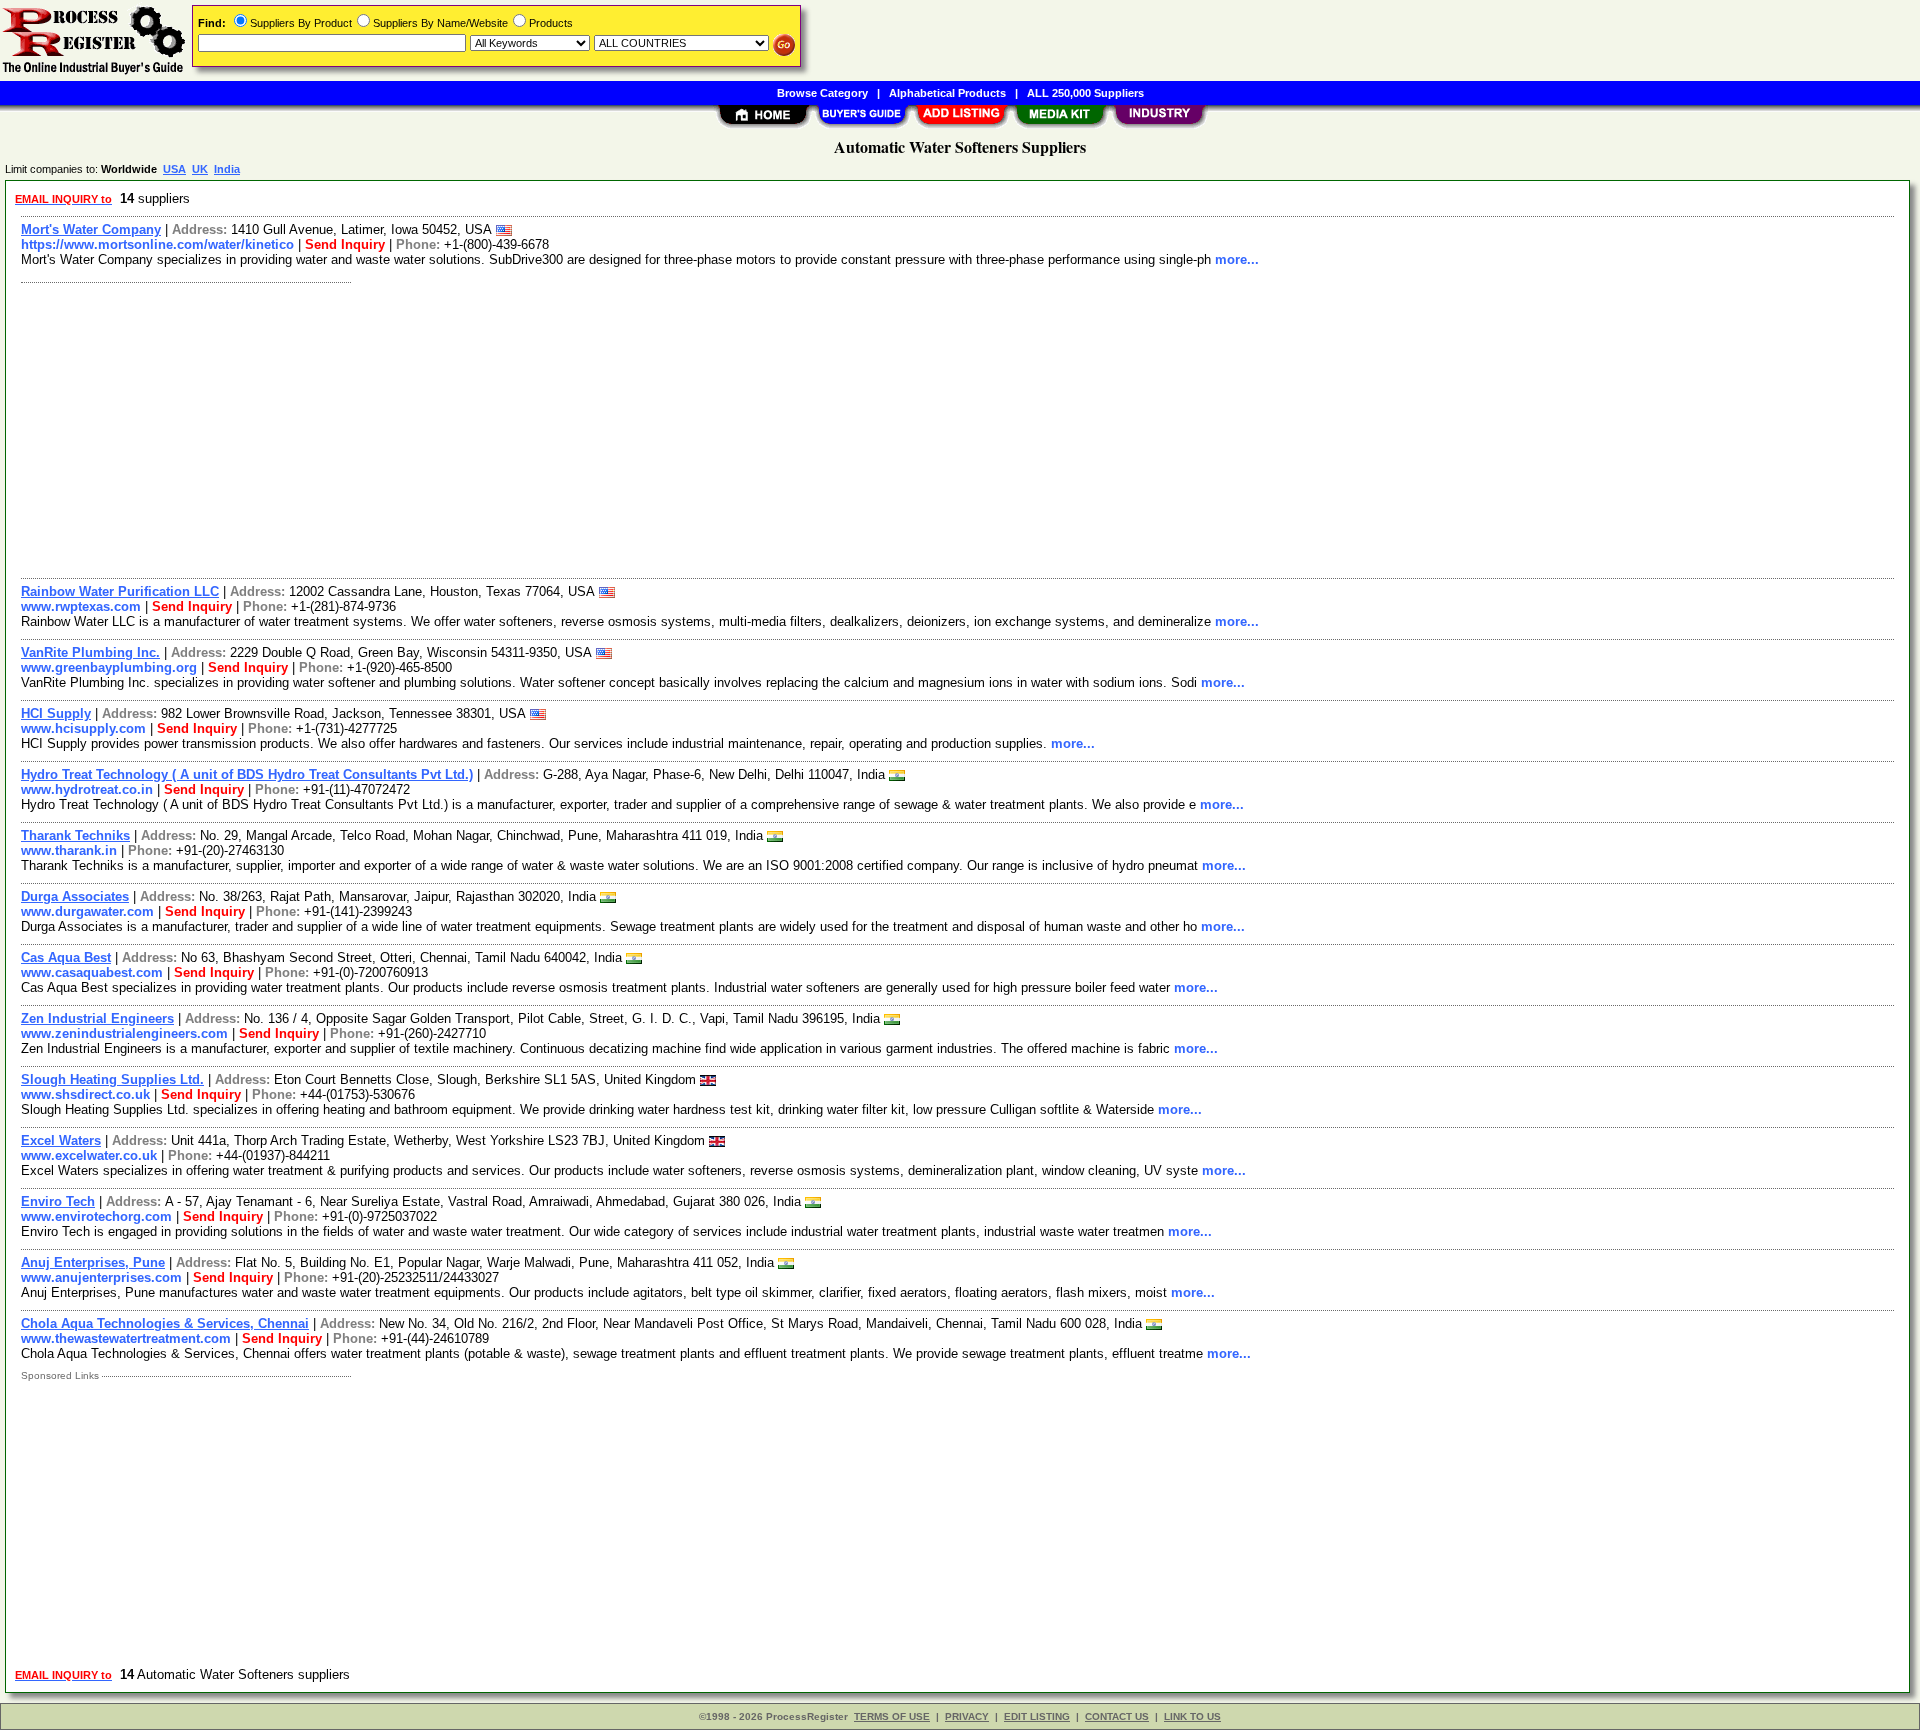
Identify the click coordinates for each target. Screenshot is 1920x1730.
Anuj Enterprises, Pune (93, 1262)
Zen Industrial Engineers (97, 1018)
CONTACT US (1117, 1716)
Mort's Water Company (91, 229)
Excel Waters (61, 1140)
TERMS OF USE (892, 1716)
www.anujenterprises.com (101, 1277)
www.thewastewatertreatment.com (126, 1338)
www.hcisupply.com (83, 728)
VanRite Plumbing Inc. (90, 652)
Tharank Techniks (75, 835)
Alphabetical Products (947, 93)
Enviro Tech (58, 1201)
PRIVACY (967, 1716)
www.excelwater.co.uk (89, 1155)
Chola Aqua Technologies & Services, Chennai (165, 1323)
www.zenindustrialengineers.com (124, 1033)
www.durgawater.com (87, 911)
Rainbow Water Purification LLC (120, 591)
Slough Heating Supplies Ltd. (112, 1079)
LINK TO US (1192, 1716)
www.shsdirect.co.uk (85, 1094)
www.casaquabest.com (92, 972)
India (227, 169)
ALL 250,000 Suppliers (1085, 93)
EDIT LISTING (1037, 1716)
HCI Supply (56, 713)
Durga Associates (75, 896)
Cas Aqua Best (66, 957)
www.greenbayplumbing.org (109, 667)
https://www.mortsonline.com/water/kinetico (157, 244)
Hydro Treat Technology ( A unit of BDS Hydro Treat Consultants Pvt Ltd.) (247, 774)
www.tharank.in (69, 850)
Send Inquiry (345, 244)
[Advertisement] (613, 428)
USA (174, 169)
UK (200, 169)
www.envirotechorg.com (96, 1216)
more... (1237, 259)
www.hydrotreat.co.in (87, 789)
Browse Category (822, 93)
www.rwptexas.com (81, 606)
